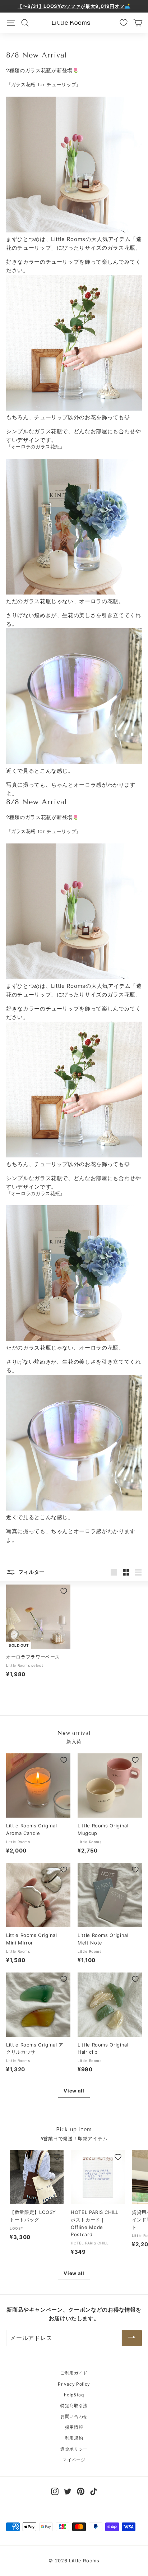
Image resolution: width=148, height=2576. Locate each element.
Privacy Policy (74, 2384)
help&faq (74, 2395)
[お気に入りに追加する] (64, 1591)
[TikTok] (94, 2491)
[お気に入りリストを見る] (124, 23)
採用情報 (74, 2427)
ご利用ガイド (74, 2373)
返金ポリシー (74, 2449)
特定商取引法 (74, 2406)
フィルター (31, 1572)
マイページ (74, 2460)
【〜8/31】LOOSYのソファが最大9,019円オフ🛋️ (74, 6)
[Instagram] (55, 2491)
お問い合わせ (74, 2416)
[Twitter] (68, 2491)
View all (74, 2091)
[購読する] (132, 2338)
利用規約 (74, 2438)
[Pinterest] (81, 2491)
